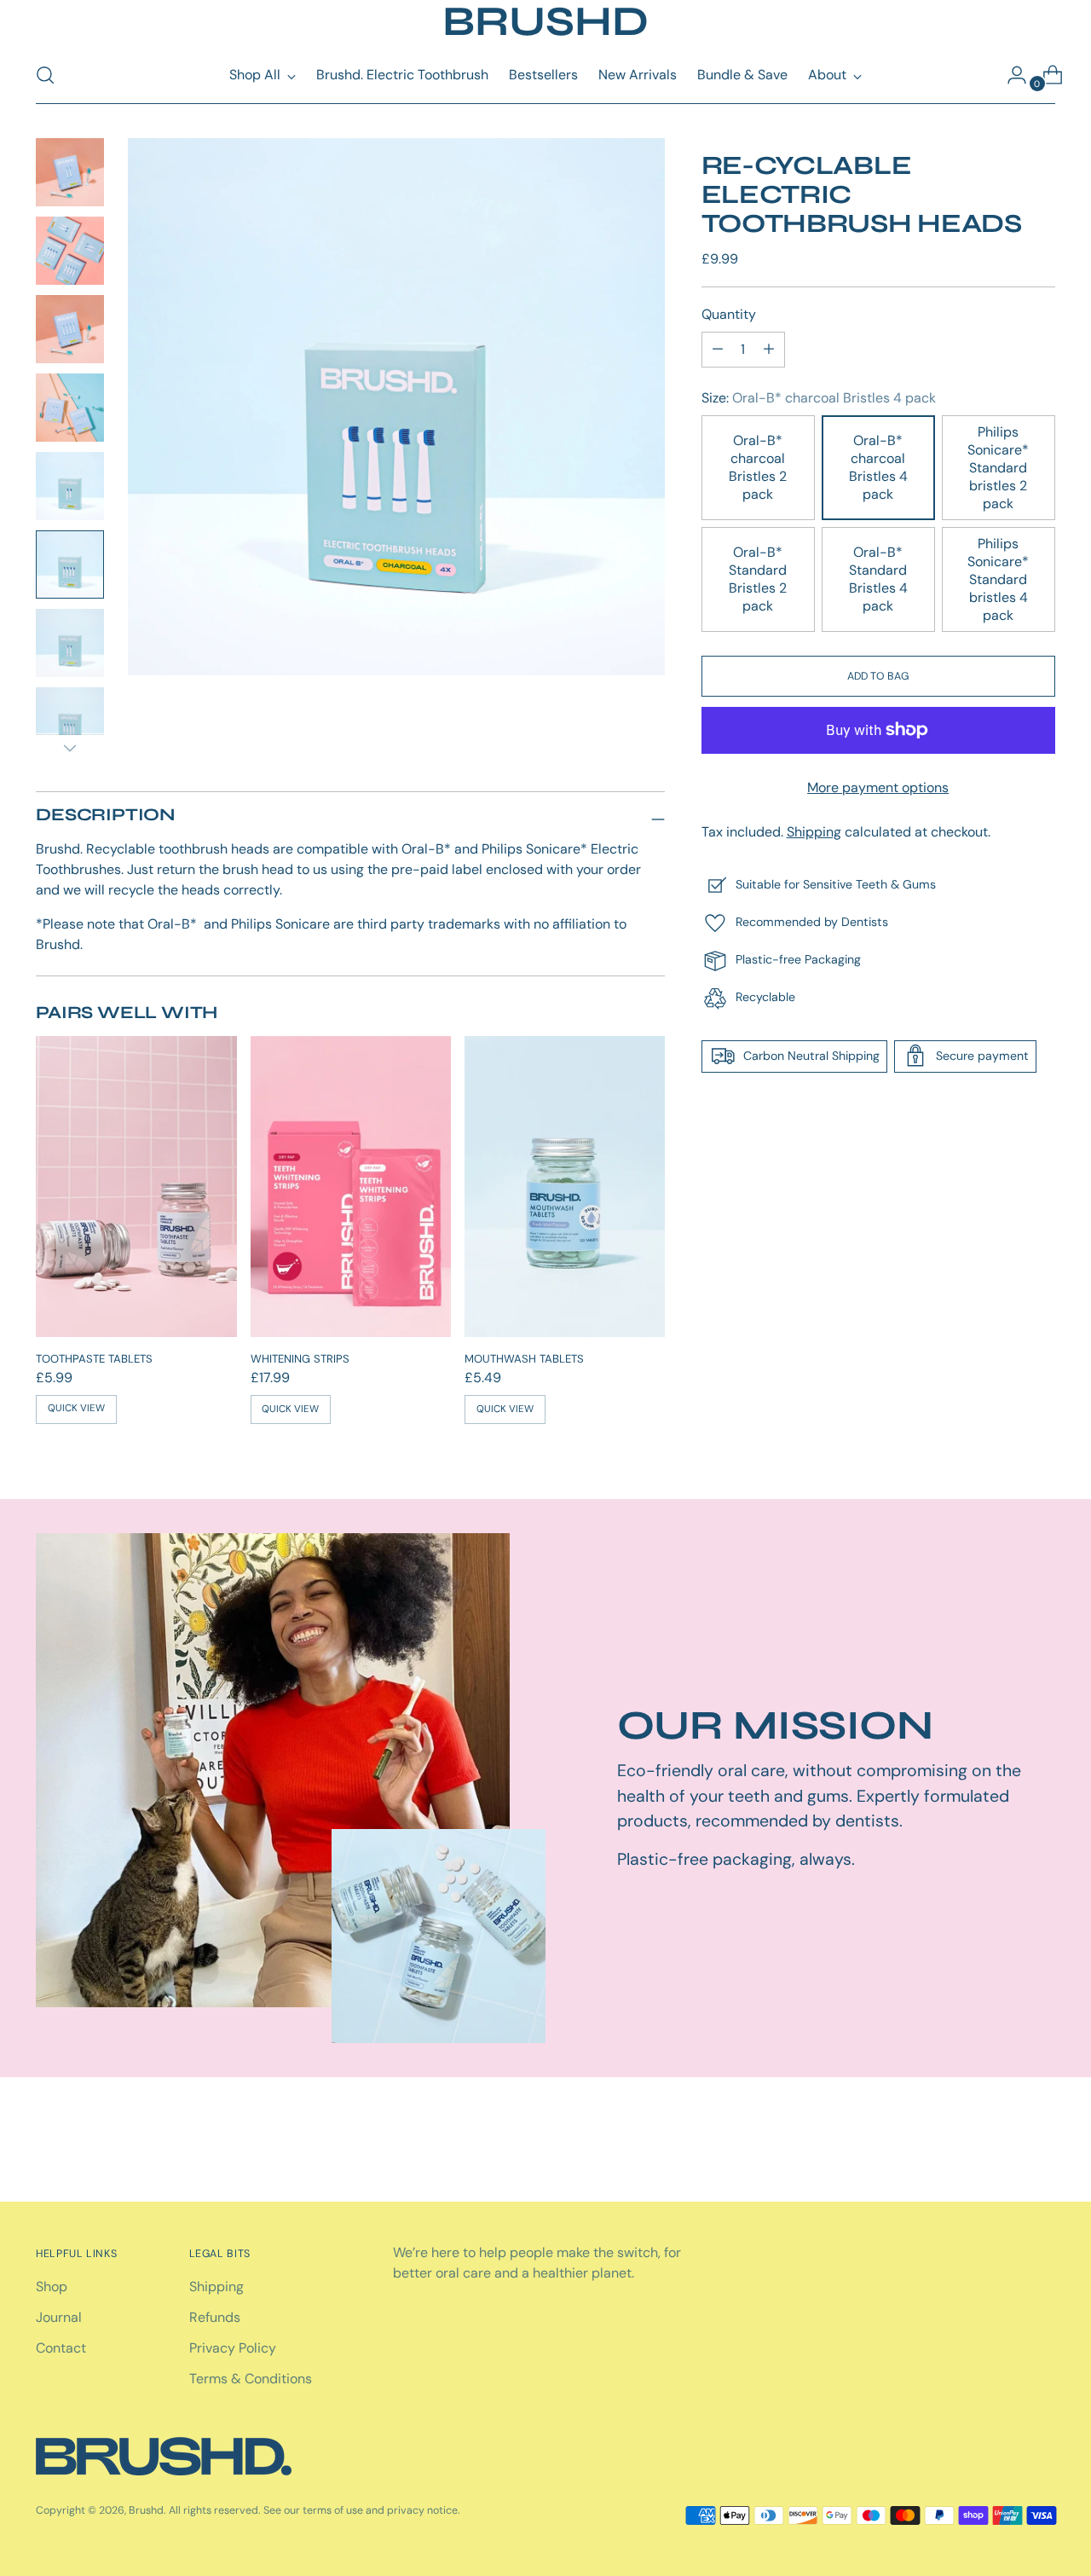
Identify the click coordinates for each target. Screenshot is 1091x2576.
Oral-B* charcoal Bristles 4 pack (878, 467)
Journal (59, 2317)
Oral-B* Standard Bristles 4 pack (878, 579)
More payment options (878, 787)
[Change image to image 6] (70, 564)
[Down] (70, 748)
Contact (61, 2348)
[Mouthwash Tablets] (565, 1187)
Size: (819, 397)
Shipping (814, 831)
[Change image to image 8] (70, 721)
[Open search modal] (45, 75)
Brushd (146, 2510)
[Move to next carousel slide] (1041, 2143)
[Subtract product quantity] (769, 349)
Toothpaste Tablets (94, 1359)
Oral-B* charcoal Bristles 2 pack (758, 467)
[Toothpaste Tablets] (136, 1187)
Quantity (729, 313)
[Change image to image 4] (70, 408)
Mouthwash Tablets (524, 1359)
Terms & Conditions (251, 2379)
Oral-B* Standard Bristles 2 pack (758, 579)
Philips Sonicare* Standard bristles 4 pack (998, 579)
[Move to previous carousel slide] (1002, 2144)
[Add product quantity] (718, 349)
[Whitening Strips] (351, 1187)
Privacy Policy (233, 2348)
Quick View (76, 1408)
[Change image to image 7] (70, 643)
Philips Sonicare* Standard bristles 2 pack (998, 467)
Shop (52, 2287)
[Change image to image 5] (70, 486)
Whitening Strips (300, 1359)
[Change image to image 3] (70, 329)
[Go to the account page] (1010, 75)
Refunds (215, 2317)
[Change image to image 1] (70, 172)
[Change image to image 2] (70, 251)
